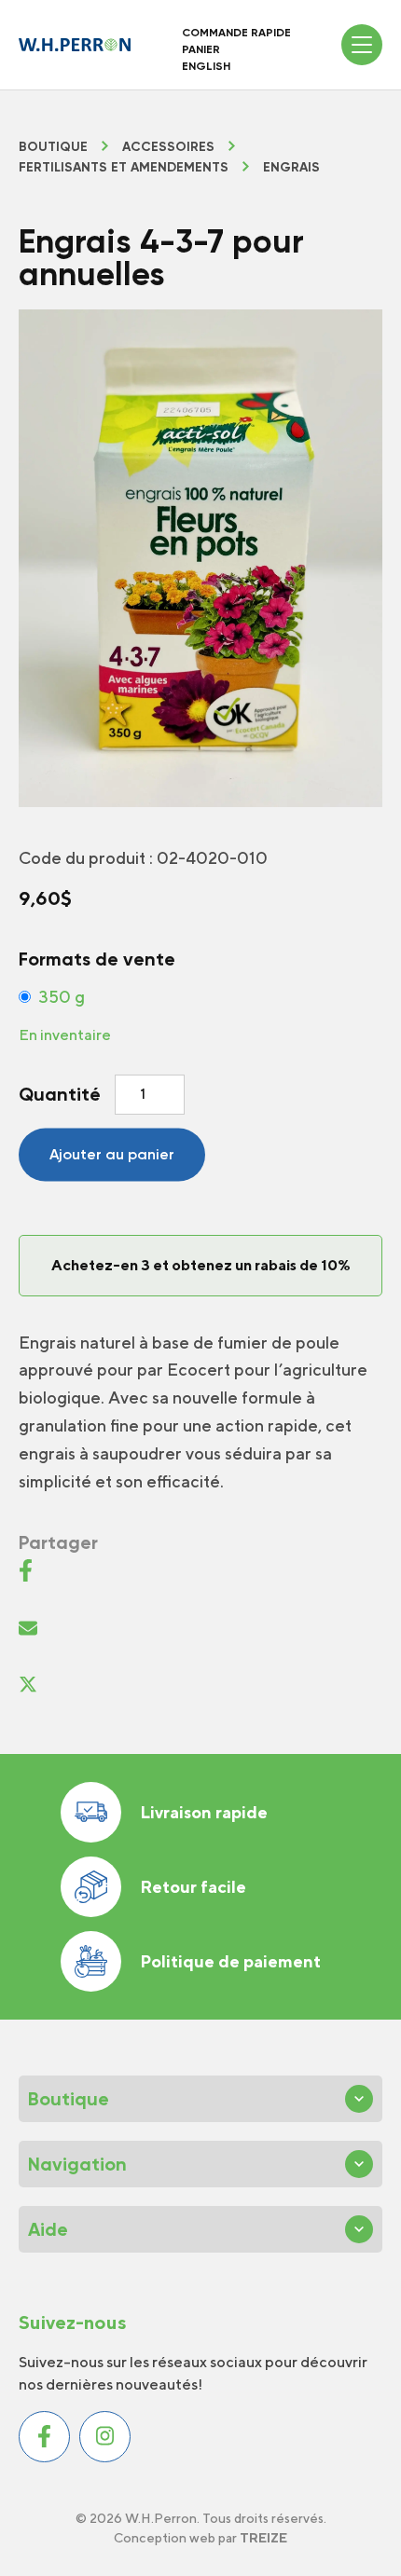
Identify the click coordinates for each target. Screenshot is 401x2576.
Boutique (53, 147)
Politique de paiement (230, 1961)
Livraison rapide (204, 1812)
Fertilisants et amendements (124, 168)
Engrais (291, 168)
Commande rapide (236, 33)
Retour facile (193, 1887)
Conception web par (200, 2538)
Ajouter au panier (112, 1154)
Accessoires (168, 147)
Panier (201, 49)
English (206, 66)
